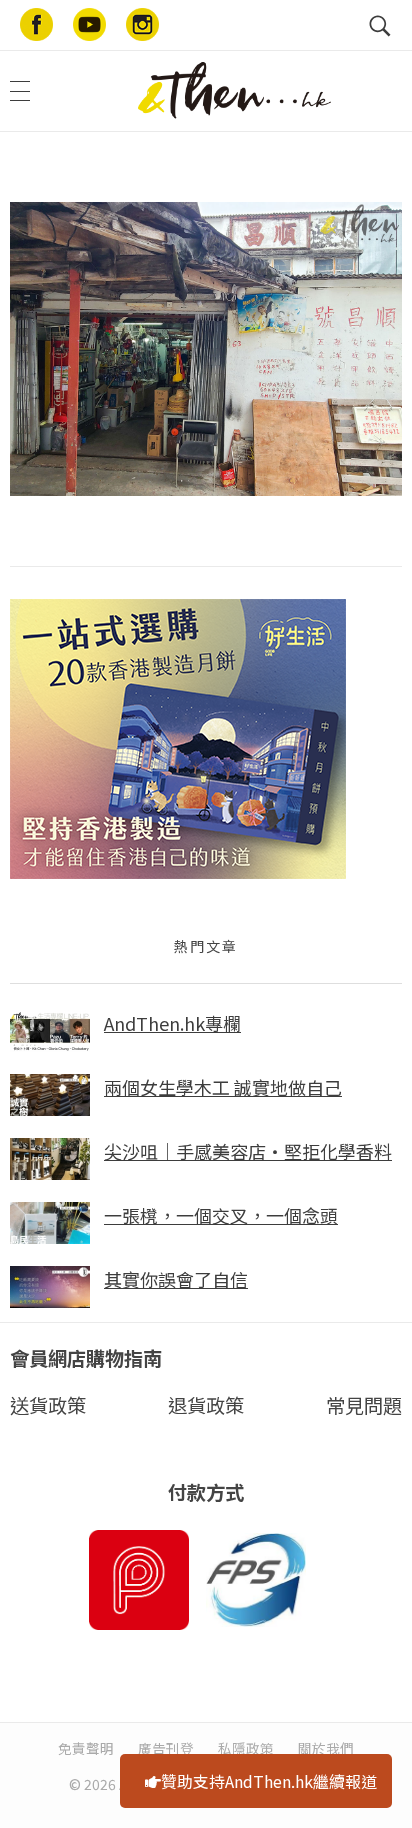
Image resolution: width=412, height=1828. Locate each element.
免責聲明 (86, 1748)
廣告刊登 (166, 1748)
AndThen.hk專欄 (172, 1023)
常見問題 (364, 1405)
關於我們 (326, 1748)
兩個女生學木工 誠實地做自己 (223, 1087)
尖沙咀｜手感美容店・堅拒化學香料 (248, 1151)
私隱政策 (246, 1748)
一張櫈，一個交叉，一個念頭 (221, 1215)
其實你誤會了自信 (176, 1279)
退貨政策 (206, 1405)
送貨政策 (48, 1405)
